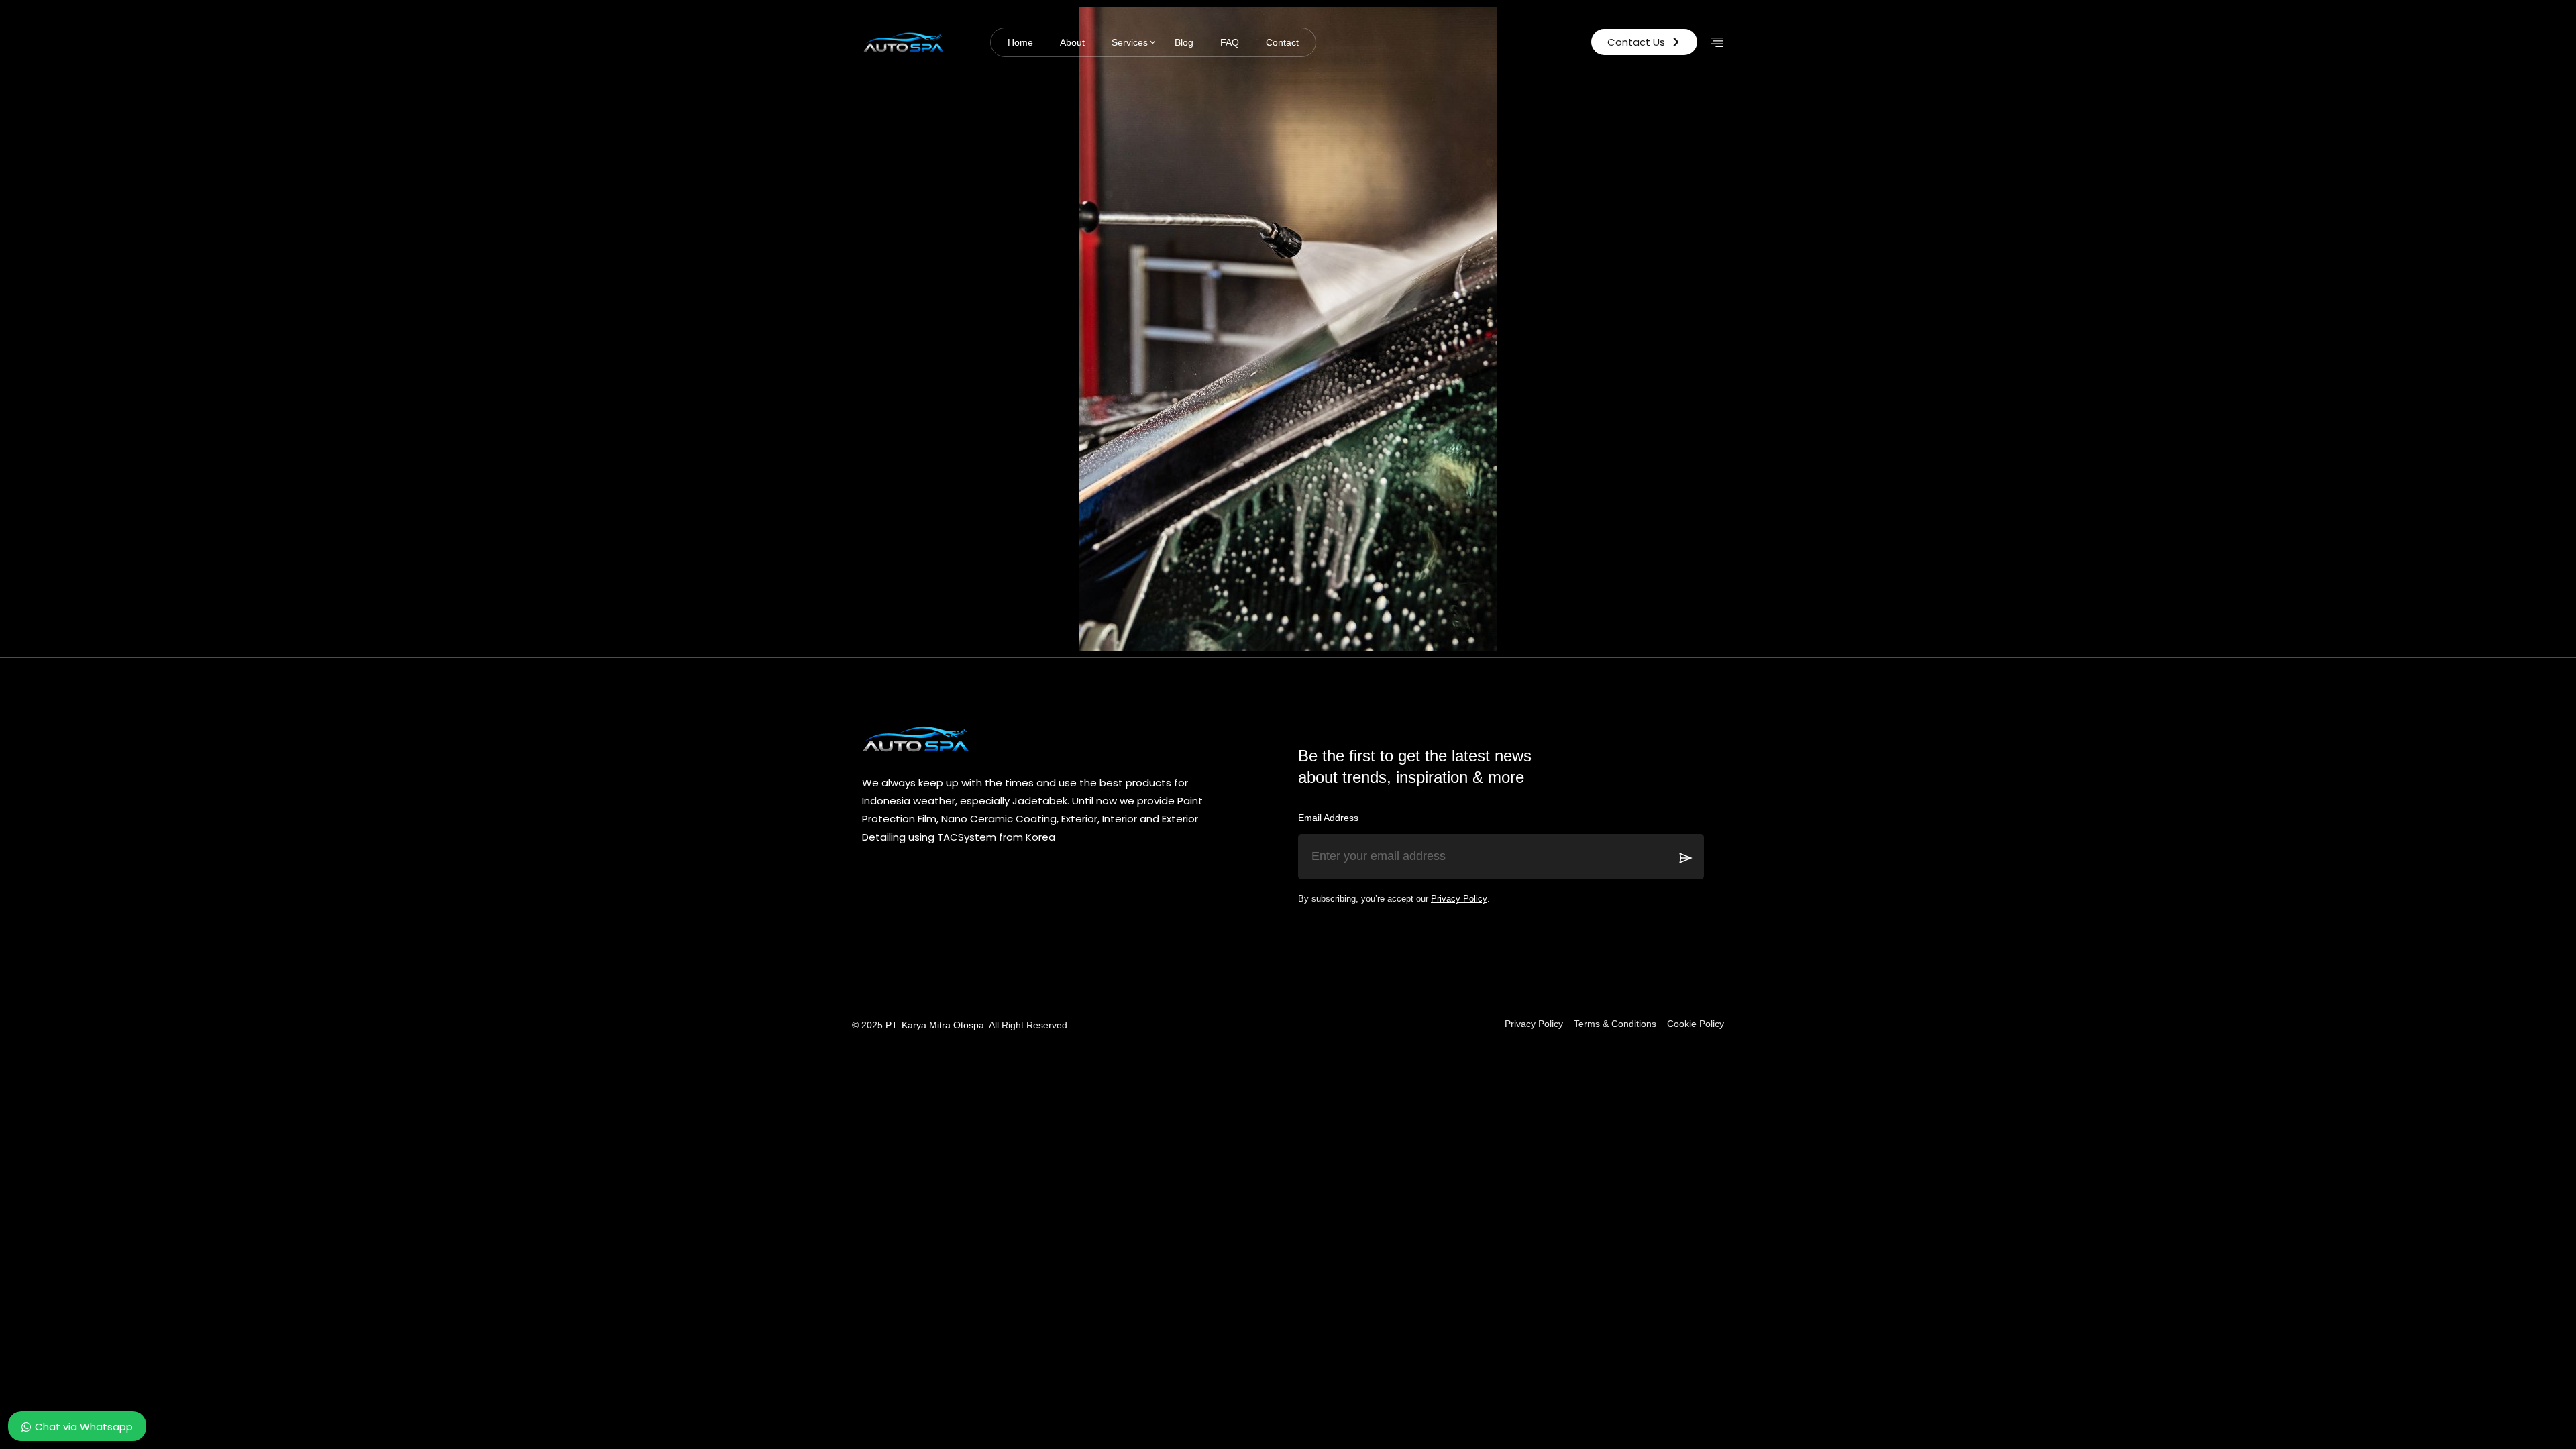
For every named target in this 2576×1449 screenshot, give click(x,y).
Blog (1184, 42)
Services (1130, 42)
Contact (1282, 42)
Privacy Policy (1459, 899)
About (1072, 42)
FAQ (1230, 42)
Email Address (1328, 818)
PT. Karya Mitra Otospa (935, 1025)
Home (1020, 42)
